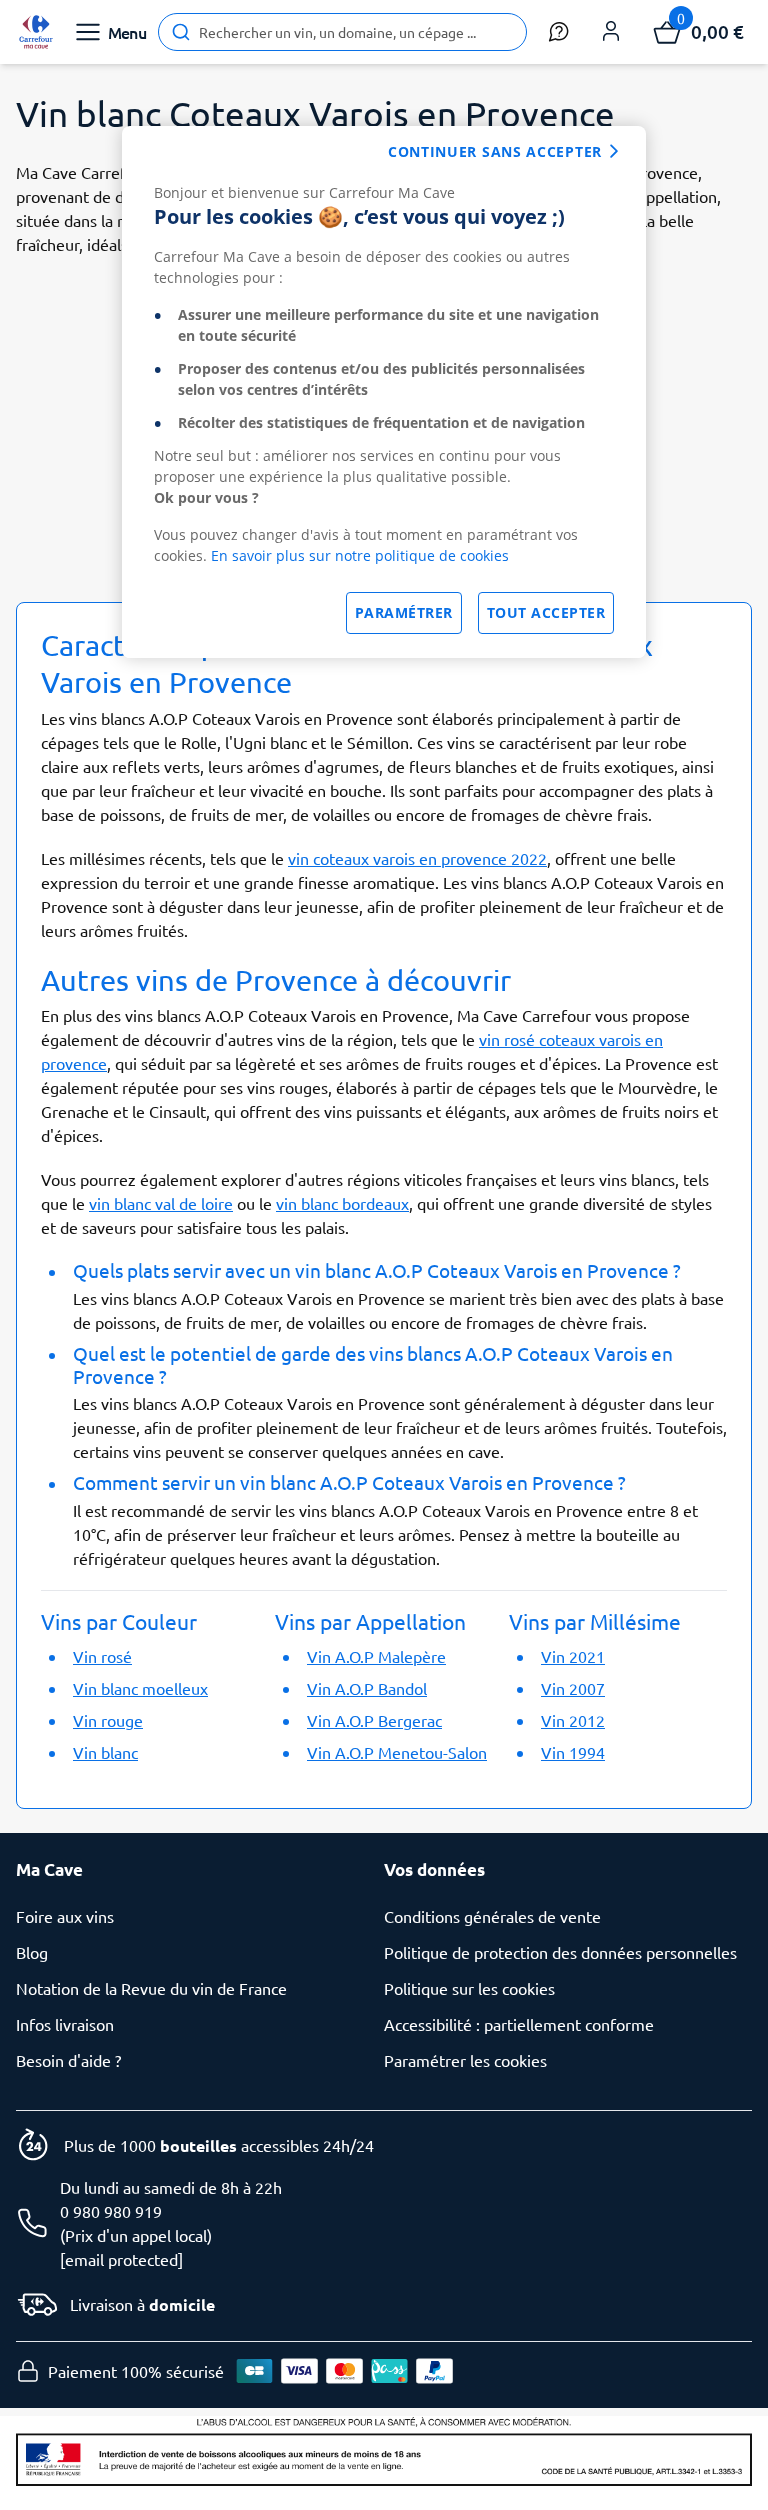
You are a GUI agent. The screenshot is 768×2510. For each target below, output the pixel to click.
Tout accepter (546, 612)
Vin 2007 (573, 1688)
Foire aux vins (65, 1916)
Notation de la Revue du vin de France (151, 1988)
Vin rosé (102, 1656)
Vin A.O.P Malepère (376, 1656)
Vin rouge (108, 1720)
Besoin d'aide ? (68, 2060)
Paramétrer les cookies (465, 2060)
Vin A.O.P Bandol (367, 1688)
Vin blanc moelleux (140, 1688)
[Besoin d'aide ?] (559, 32)
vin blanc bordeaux (342, 1203)
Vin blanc (105, 1752)
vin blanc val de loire (161, 1203)
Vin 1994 (573, 1752)
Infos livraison (65, 2024)
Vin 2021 (573, 1656)
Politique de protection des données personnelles (560, 1952)
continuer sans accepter (495, 151)
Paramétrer (404, 612)
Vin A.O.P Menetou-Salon (397, 1752)
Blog (32, 1952)
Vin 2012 (573, 1720)
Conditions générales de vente (492, 1916)
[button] (611, 32)
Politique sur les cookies (469, 1988)
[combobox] (342, 32)
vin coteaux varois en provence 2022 (417, 858)
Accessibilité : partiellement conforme (519, 2024)
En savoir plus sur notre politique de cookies (360, 555)
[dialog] (384, 392)
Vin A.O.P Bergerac (374, 1720)
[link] (36, 32)
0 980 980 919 (111, 2211)
